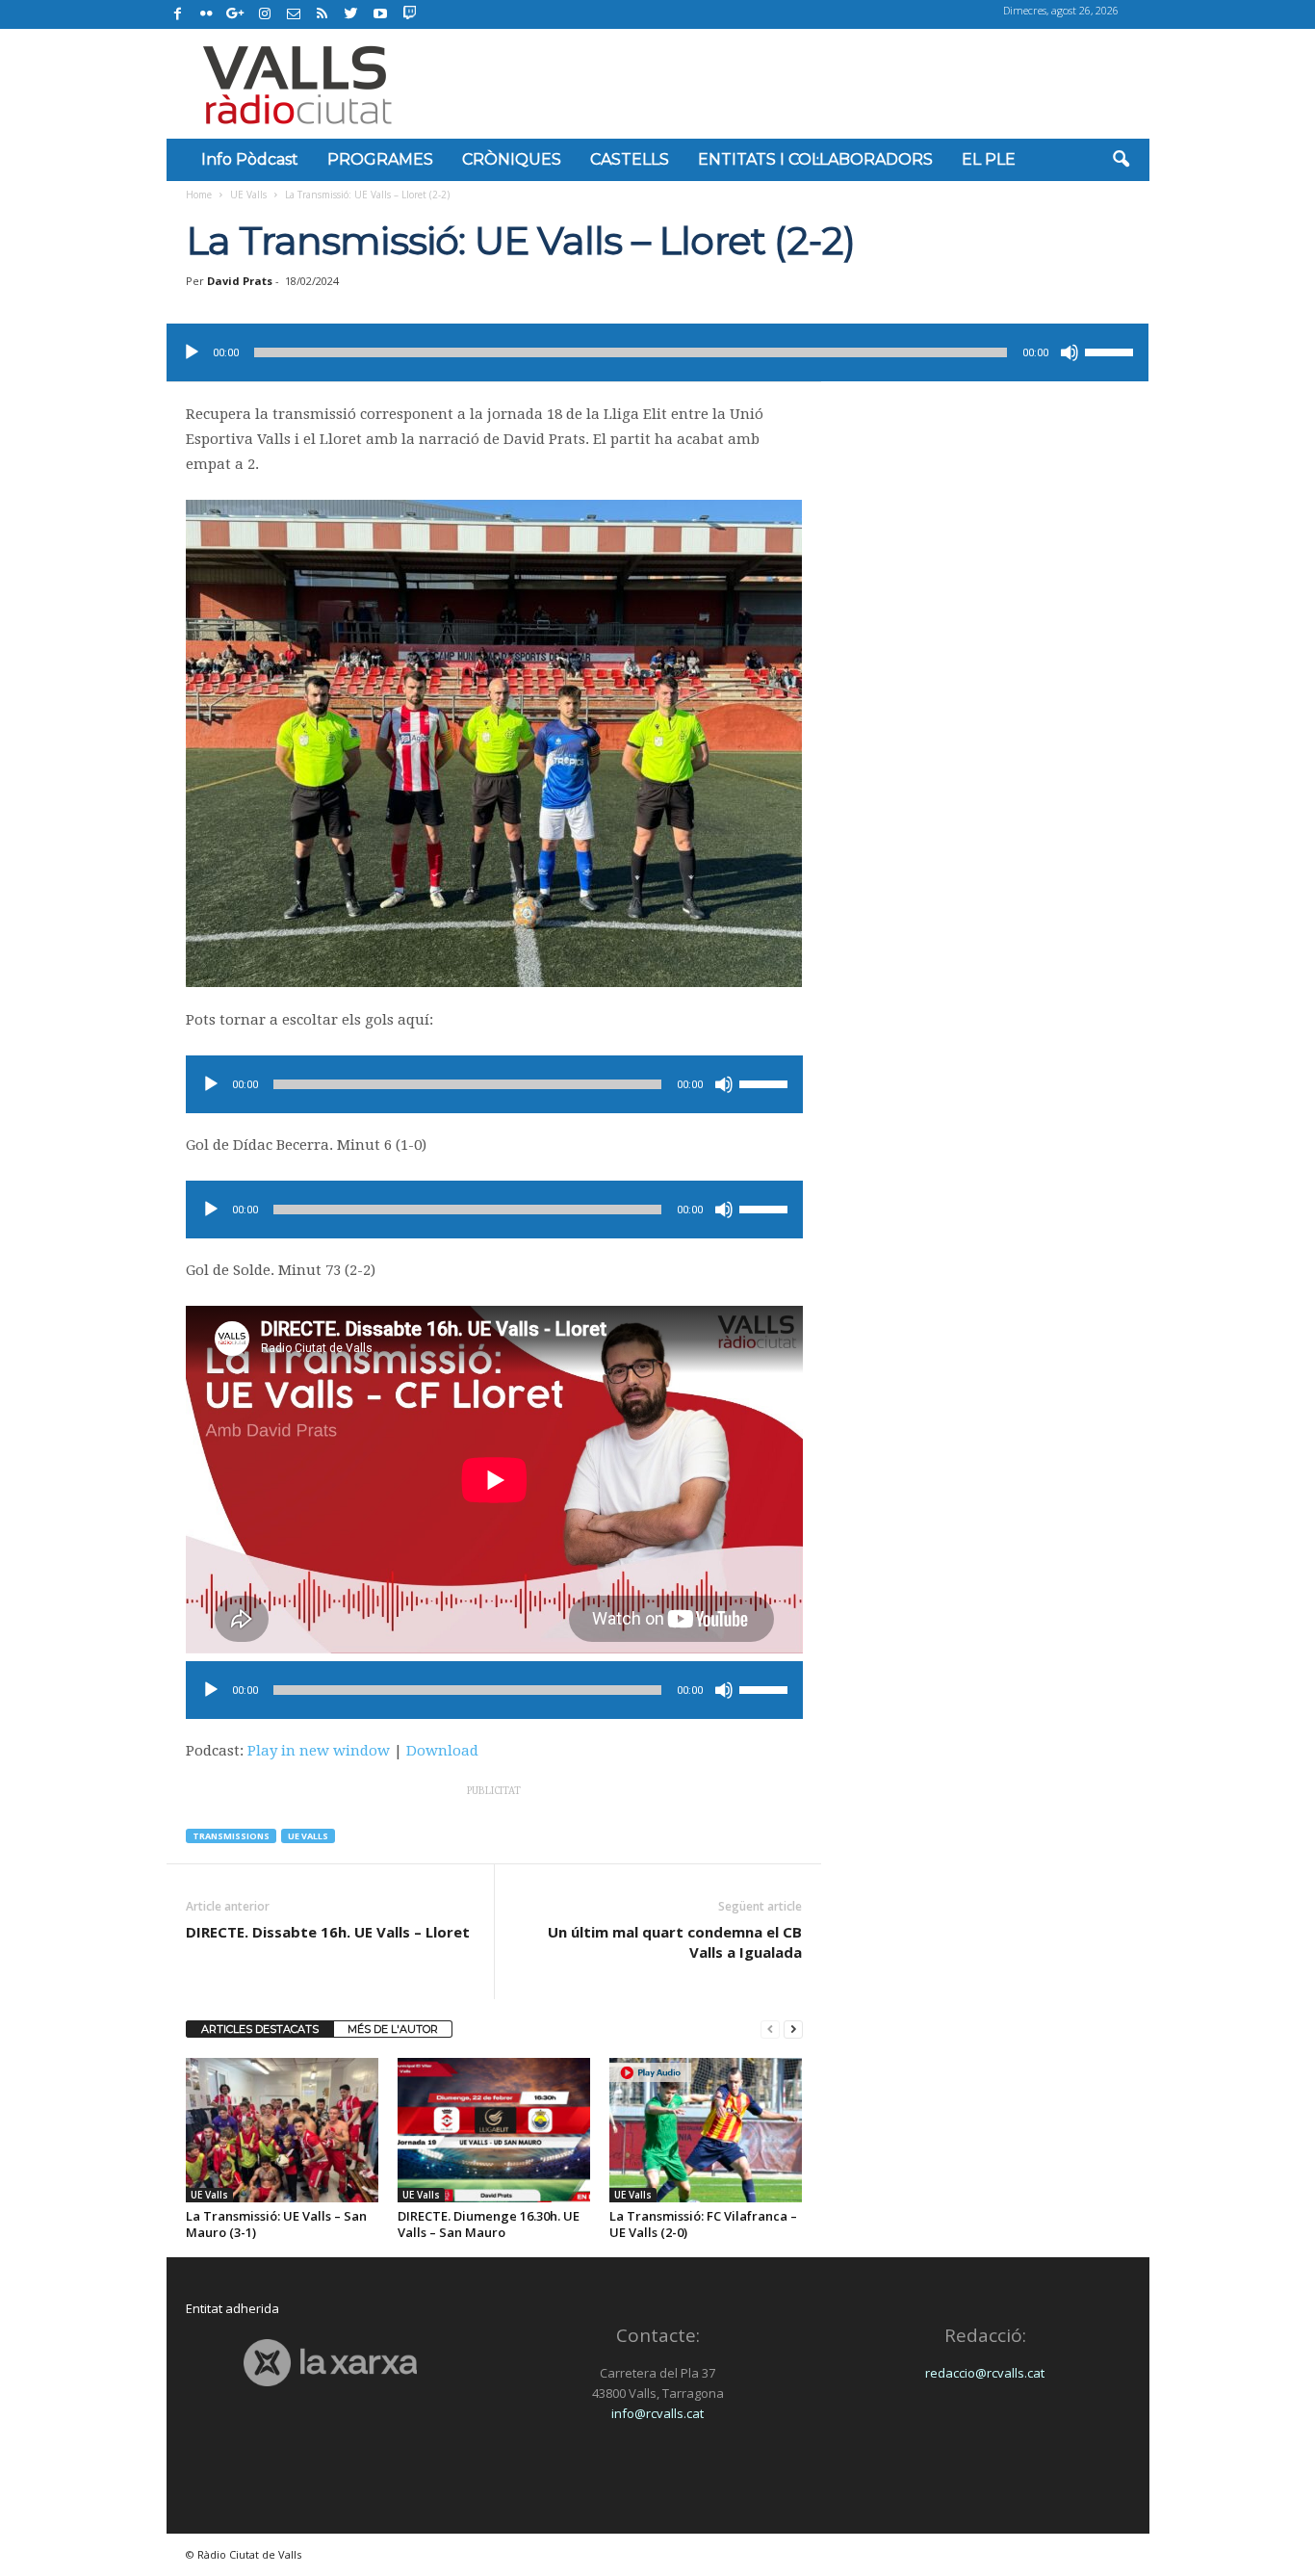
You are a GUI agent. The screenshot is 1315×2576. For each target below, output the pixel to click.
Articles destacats (260, 2029)
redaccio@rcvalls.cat (985, 2373)
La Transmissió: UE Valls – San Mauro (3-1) (276, 2224)
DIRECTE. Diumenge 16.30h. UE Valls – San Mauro (489, 2224)
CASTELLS (630, 159)
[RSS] (322, 14)
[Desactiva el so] (1070, 352)
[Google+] (236, 14)
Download (442, 1751)
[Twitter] (351, 14)
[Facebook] (178, 14)
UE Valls (248, 195)
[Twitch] (407, 12)
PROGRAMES (380, 159)
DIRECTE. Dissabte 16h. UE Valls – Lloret (328, 1932)
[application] (657, 352)
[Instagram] (265, 14)
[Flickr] (207, 14)
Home (199, 195)
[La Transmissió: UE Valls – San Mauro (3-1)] (282, 2130)
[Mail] (294, 14)
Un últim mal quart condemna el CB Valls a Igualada (675, 1942)
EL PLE (989, 159)
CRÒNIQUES (512, 159)
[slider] (1112, 351)
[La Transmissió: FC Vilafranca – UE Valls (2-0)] (706, 2130)
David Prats (240, 281)
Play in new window (319, 1751)
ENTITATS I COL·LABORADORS (815, 159)
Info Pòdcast (250, 159)
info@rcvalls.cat (657, 2413)
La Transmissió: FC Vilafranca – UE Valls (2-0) (703, 2224)
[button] (1121, 160)
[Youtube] (380, 14)
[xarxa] (331, 2363)
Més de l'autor (393, 2029)
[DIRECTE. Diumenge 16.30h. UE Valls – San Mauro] (494, 2130)
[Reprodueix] (192, 352)
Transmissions (231, 1836)
